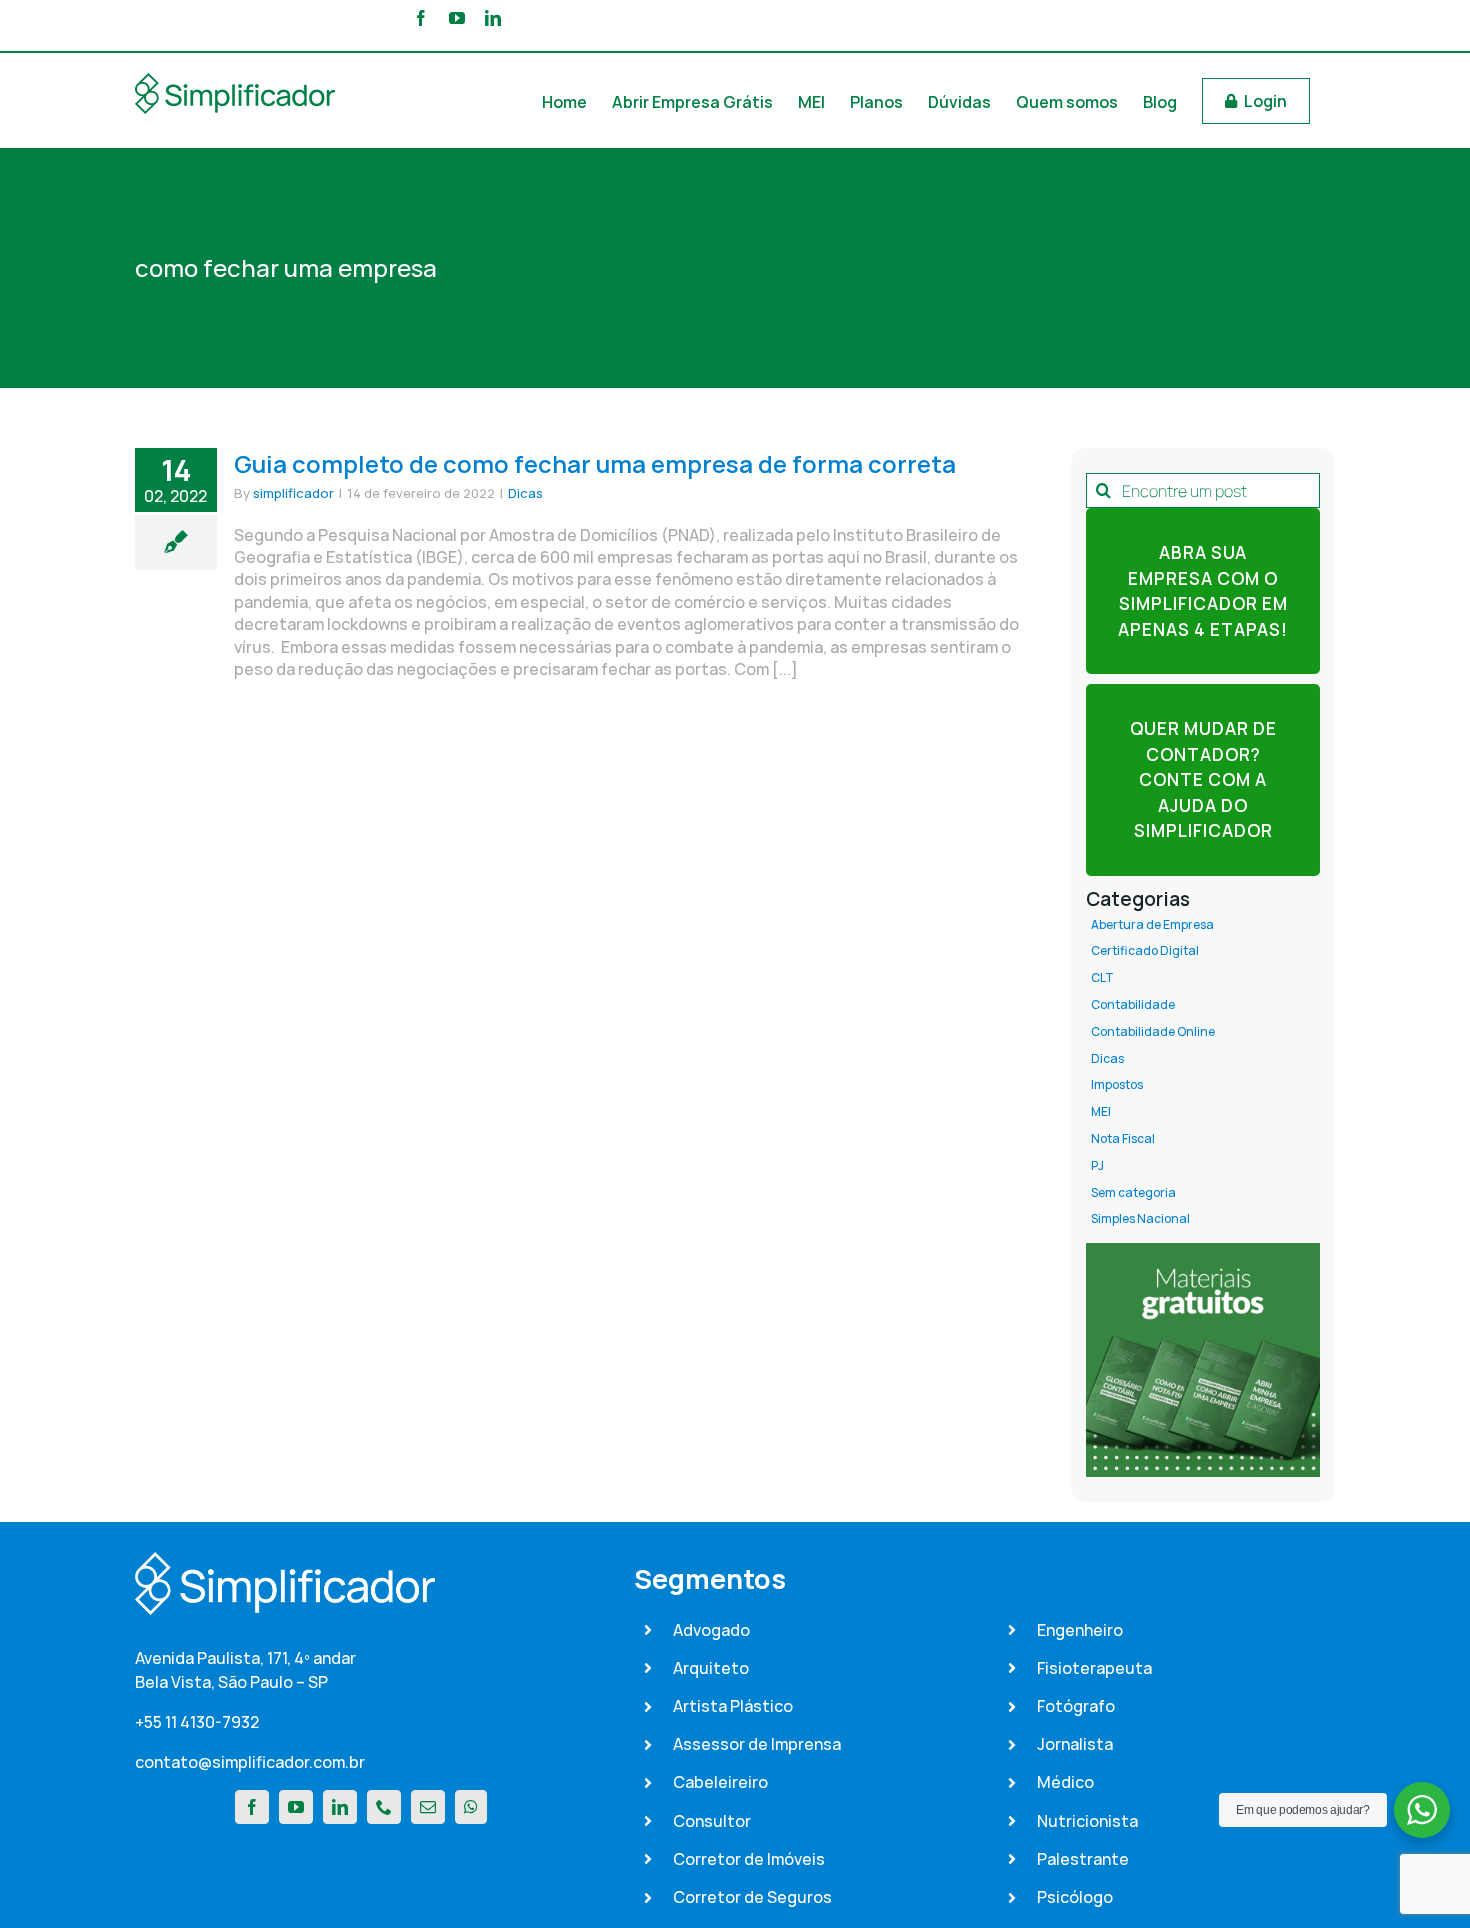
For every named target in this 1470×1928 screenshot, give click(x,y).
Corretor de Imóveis (749, 1859)
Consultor (712, 1821)
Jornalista (1075, 1744)
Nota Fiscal (1123, 1139)
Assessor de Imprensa (757, 1744)
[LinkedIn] (340, 1807)
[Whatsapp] (471, 1807)
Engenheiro (1080, 1630)
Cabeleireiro (720, 1782)
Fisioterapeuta (1094, 1668)
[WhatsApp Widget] (1422, 1810)
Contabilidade (1133, 1005)
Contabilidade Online (1153, 1032)
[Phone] (384, 1807)
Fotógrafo (1076, 1706)
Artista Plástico (733, 1706)
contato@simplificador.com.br (250, 1762)
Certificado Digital (1145, 951)
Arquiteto (711, 1668)
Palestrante (1083, 1859)
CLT (1102, 978)
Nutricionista (1087, 1821)
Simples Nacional (1140, 1219)
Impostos (1117, 1085)
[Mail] (428, 1807)
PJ (1097, 1166)
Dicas (525, 493)
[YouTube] (296, 1807)
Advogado (711, 1630)
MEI (1101, 1112)
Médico (1065, 1782)
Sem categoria (1133, 1193)
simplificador (293, 493)
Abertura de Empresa (1152, 925)
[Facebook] (252, 1807)
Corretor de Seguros (752, 1897)
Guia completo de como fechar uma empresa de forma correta (595, 463)
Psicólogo (1075, 1897)
